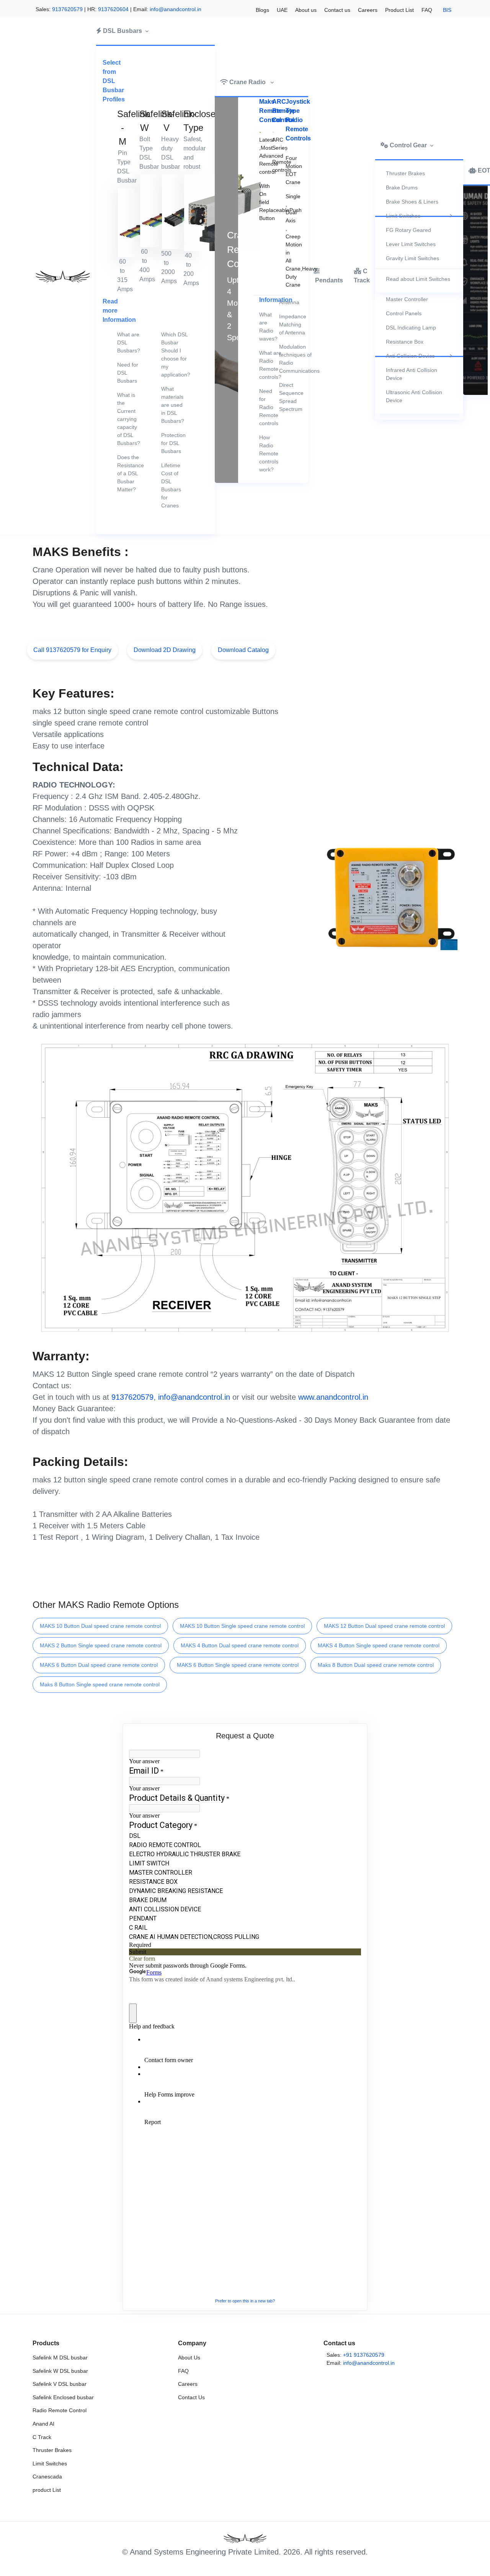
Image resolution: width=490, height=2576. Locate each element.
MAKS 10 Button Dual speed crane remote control (100, 1626)
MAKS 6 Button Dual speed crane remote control (99, 1665)
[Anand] (61, 276)
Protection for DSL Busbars (173, 443)
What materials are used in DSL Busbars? (173, 405)
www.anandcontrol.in (333, 1397)
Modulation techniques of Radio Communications (284, 359)
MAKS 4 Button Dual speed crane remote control (240, 1645)
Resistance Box (405, 342)
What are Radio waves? (265, 327)
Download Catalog (243, 650)
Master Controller (407, 299)
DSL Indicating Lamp (411, 328)
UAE (282, 10)
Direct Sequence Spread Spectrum (284, 397)
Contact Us (191, 2397)
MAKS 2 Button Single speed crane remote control (101, 1645)
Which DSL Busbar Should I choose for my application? (176, 355)
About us (306, 10)
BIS (447, 10)
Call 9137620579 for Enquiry (72, 650)
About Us (189, 2358)
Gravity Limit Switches (412, 258)
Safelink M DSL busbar (60, 2358)
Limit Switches (403, 216)
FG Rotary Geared (408, 230)
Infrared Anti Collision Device (412, 374)
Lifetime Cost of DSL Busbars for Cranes (171, 485)
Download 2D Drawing (165, 650)
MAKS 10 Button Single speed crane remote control (242, 1626)
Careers (368, 10)
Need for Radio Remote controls (265, 407)
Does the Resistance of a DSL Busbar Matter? (131, 473)
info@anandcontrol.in (176, 9)
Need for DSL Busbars (128, 373)
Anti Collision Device (410, 356)
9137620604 (113, 9)
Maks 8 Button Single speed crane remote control (100, 1684)
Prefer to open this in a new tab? (245, 2301)
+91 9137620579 (364, 2355)
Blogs (262, 10)
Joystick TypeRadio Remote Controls (298, 120)
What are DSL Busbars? (129, 342)
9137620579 (67, 9)
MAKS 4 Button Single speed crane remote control (379, 1645)
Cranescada (47, 2477)
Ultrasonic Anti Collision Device (414, 396)
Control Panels (404, 313)
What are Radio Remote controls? (265, 365)
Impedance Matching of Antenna (284, 324)
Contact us (337, 10)
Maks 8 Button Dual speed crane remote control (376, 1665)
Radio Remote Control (60, 2410)
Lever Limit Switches (411, 244)
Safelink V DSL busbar (60, 2384)
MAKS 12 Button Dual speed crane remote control (384, 1626)
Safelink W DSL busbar (60, 2371)
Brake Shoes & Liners (412, 202)
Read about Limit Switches (418, 279)
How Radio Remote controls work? (265, 453)
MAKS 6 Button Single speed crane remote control (238, 1665)
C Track (42, 2437)
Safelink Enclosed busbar (63, 2397)
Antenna (284, 302)
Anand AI (43, 2424)
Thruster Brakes (405, 173)
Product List (399, 10)
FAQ (427, 10)
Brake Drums (402, 187)
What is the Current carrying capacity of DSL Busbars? (129, 419)
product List (47, 2490)
